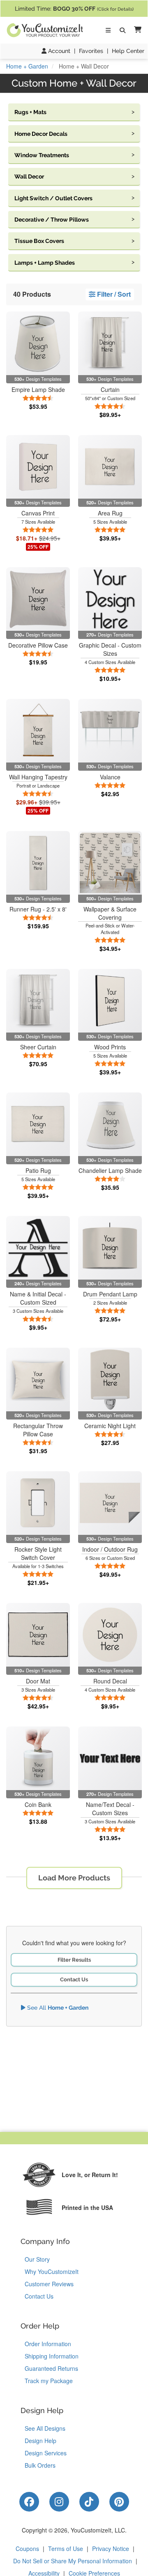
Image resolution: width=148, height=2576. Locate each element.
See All (57, 2008)
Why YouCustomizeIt (52, 2271)
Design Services (46, 2453)
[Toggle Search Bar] (123, 30)
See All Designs (45, 2428)
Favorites (91, 51)
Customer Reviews (49, 2284)
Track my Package (49, 2381)
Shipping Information (52, 2356)
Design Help (40, 2441)
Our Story (37, 2259)
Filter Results (74, 1960)
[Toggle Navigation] (108, 30)
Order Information (48, 2344)
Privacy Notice (111, 2549)
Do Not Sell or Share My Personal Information (73, 2561)
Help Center (128, 51)
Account (58, 51)
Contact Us (74, 1980)
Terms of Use (66, 2549)
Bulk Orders (40, 2465)
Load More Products (74, 1878)
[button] (136, 30)
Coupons (27, 2549)
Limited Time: (74, 9)
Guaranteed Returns (51, 2368)
